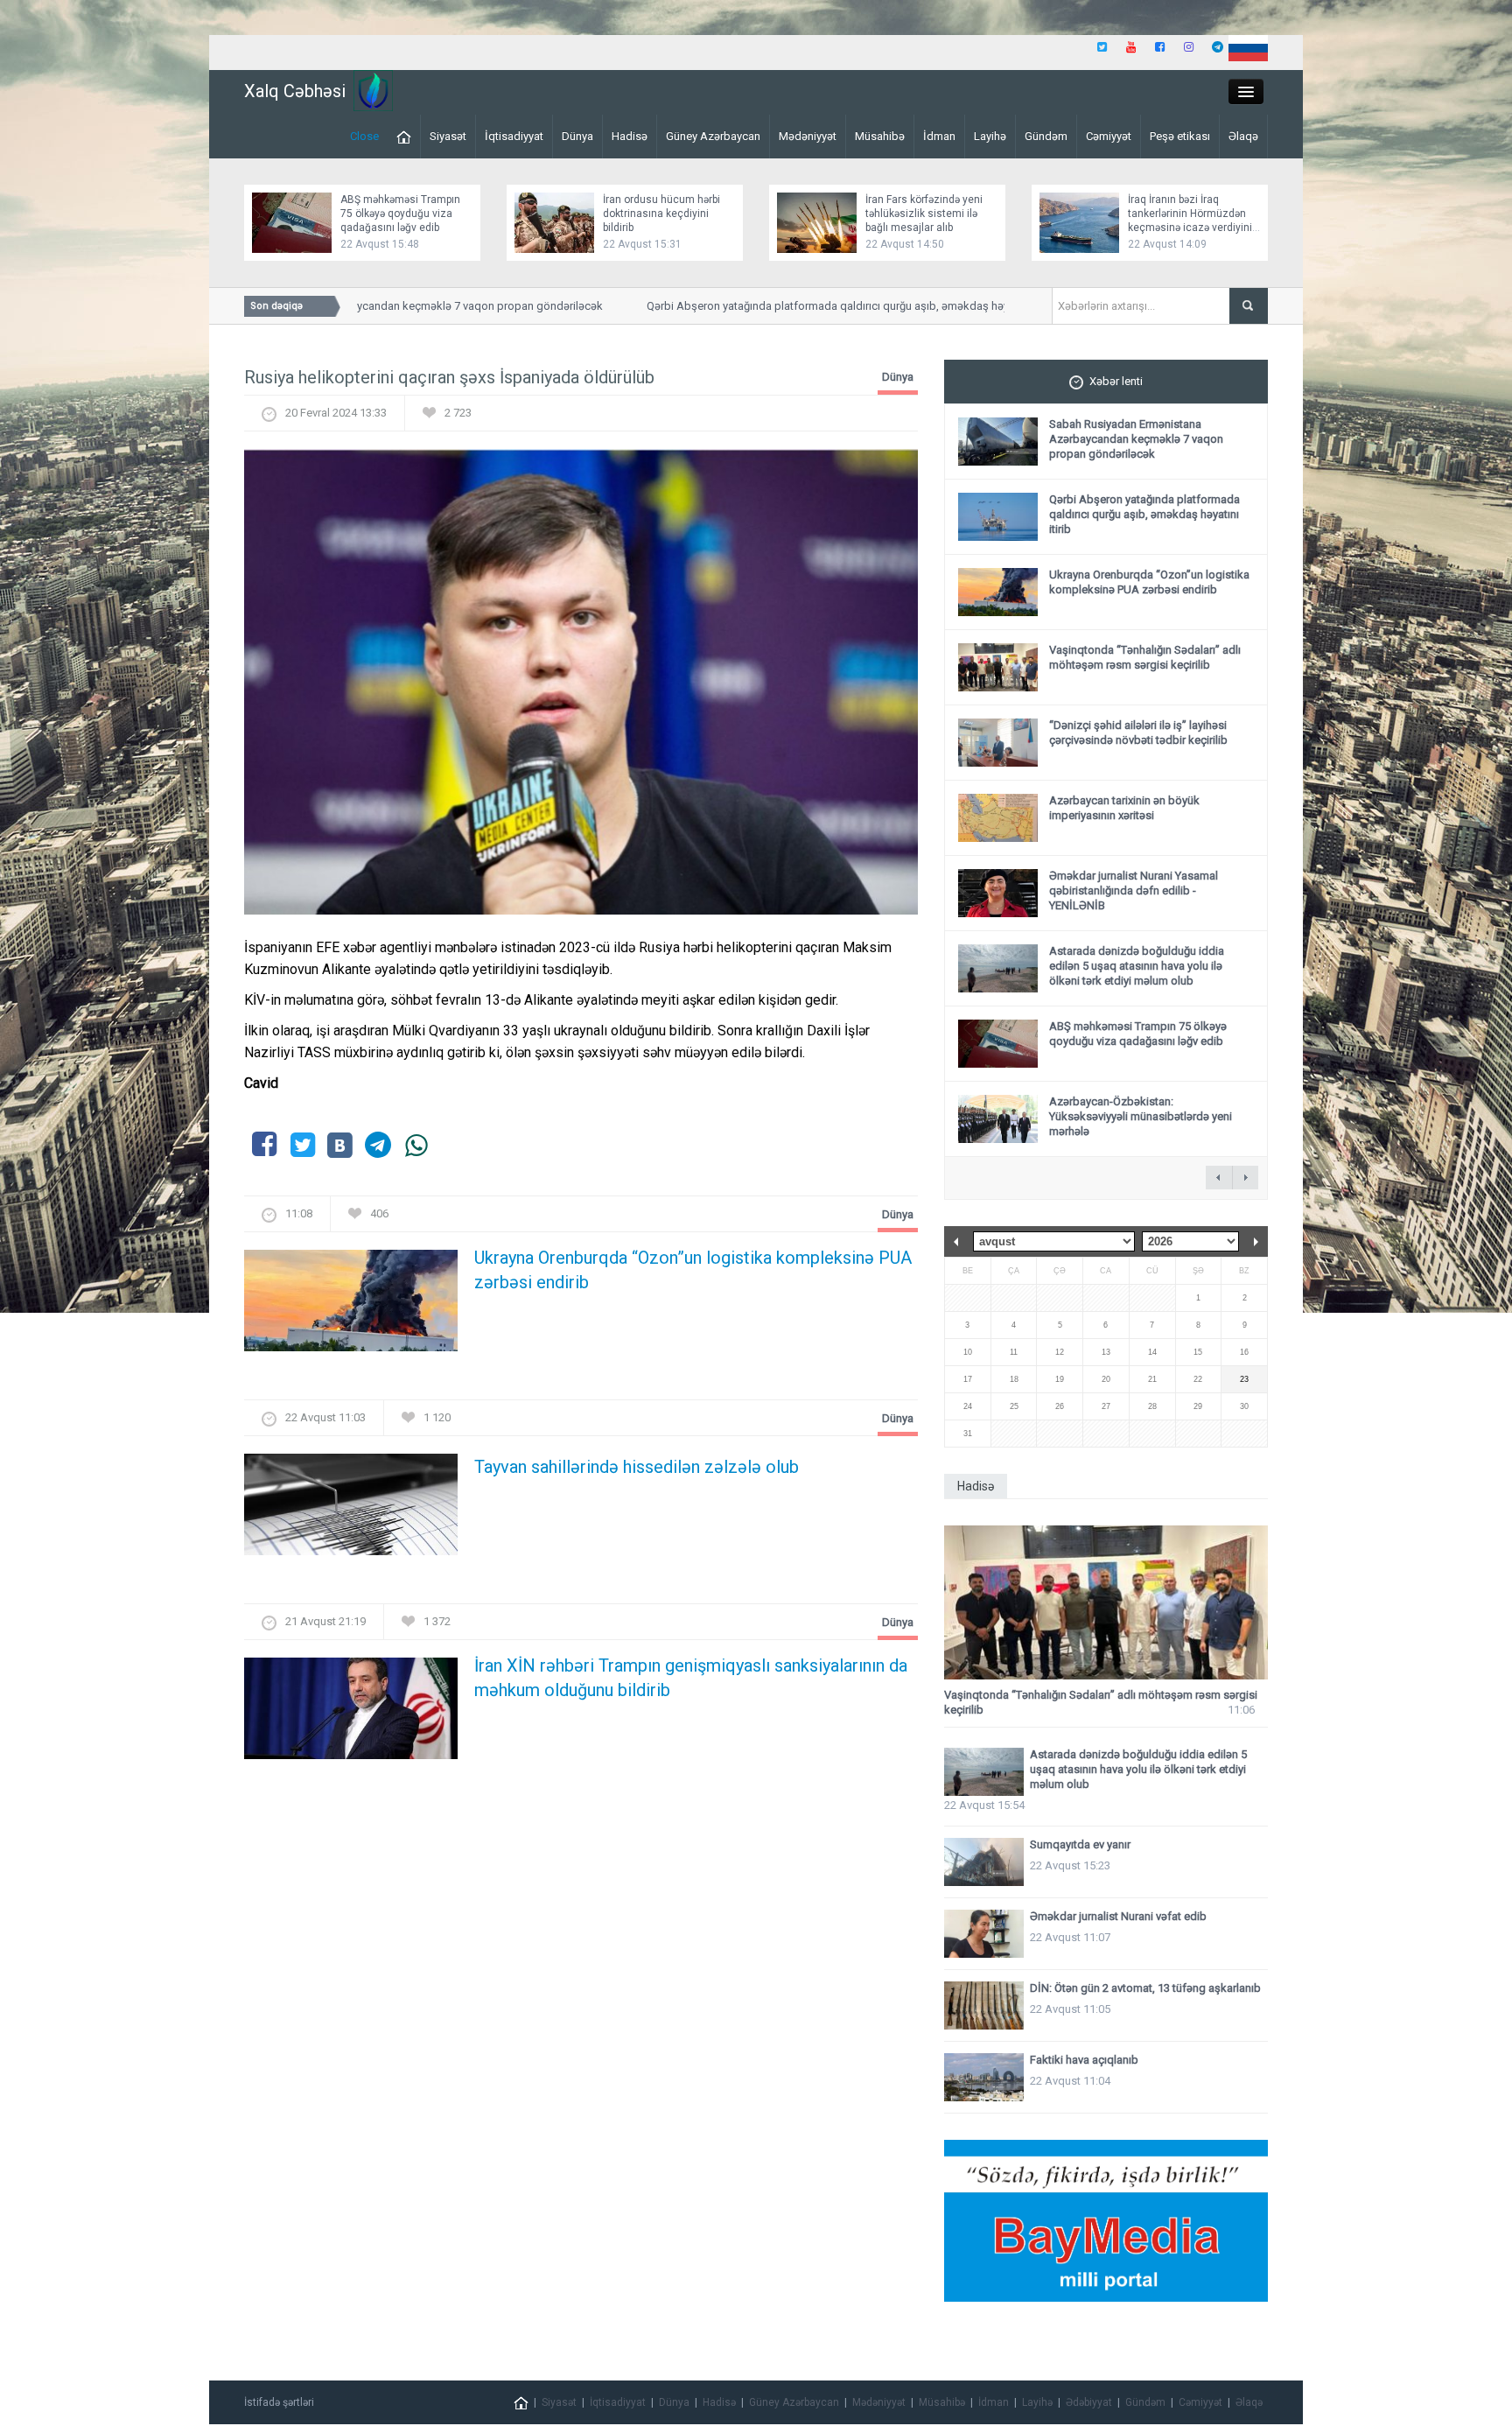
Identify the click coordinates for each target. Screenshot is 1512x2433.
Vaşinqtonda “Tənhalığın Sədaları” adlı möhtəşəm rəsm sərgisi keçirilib (1145, 657)
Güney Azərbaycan (713, 136)
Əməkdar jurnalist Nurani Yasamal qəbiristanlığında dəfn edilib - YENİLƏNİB (1134, 890)
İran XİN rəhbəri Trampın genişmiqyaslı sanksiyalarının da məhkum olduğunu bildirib (691, 1678)
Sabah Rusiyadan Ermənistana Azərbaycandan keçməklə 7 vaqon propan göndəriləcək (1136, 439)
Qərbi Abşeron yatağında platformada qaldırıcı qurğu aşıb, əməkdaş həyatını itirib (808, 306)
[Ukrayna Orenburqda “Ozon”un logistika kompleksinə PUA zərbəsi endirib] (351, 1306)
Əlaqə (1243, 136)
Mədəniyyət (808, 136)
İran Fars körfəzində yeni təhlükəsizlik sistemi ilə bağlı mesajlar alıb (924, 214)
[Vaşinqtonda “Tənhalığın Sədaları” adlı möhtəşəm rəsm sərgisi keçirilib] (1106, 1603)
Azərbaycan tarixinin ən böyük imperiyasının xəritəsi (1124, 808)
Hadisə (630, 136)
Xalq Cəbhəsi (295, 91)
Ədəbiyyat (1089, 2402)
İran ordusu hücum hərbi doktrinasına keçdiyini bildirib (661, 214)
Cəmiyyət (1109, 136)
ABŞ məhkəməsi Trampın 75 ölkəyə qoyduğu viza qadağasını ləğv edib (400, 214)
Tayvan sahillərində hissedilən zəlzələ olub (637, 1467)
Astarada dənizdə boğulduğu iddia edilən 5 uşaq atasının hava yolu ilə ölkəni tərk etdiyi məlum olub (1137, 966)
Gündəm (1046, 136)
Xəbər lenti (1116, 381)
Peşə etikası (1180, 136)
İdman (939, 136)
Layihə (990, 136)
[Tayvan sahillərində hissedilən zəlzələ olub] (351, 1510)
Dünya (577, 136)
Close (364, 136)
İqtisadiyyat (514, 136)
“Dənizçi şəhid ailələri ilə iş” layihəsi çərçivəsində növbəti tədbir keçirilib (1138, 733)
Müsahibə (880, 136)
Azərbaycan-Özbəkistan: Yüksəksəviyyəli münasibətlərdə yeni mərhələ (1141, 1116)
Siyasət (448, 136)
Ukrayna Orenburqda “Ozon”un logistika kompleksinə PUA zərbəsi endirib (693, 1270)
